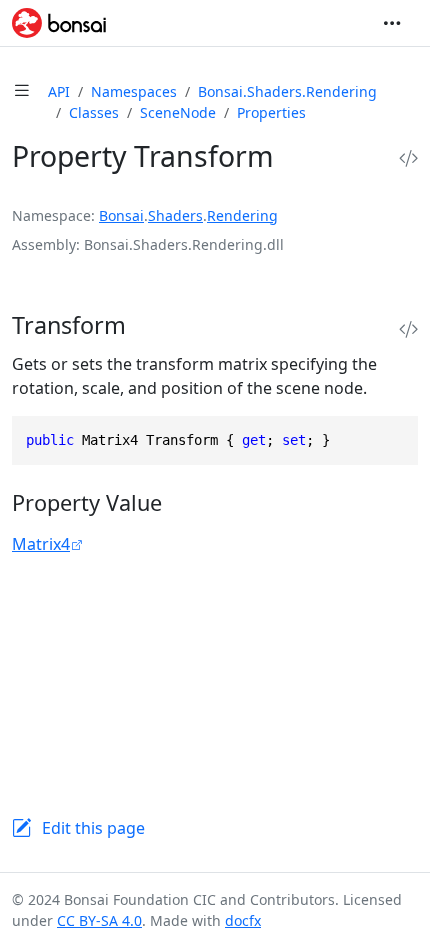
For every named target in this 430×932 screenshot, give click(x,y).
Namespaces (134, 91)
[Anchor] (148, 325)
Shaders (175, 215)
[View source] (408, 158)
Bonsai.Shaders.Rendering (287, 91)
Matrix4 (41, 544)
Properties (271, 112)
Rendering (242, 215)
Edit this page (93, 828)
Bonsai (121, 215)
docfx (243, 920)
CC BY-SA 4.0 (99, 920)
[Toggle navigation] (392, 23)
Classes (94, 112)
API (59, 91)
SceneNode (178, 112)
